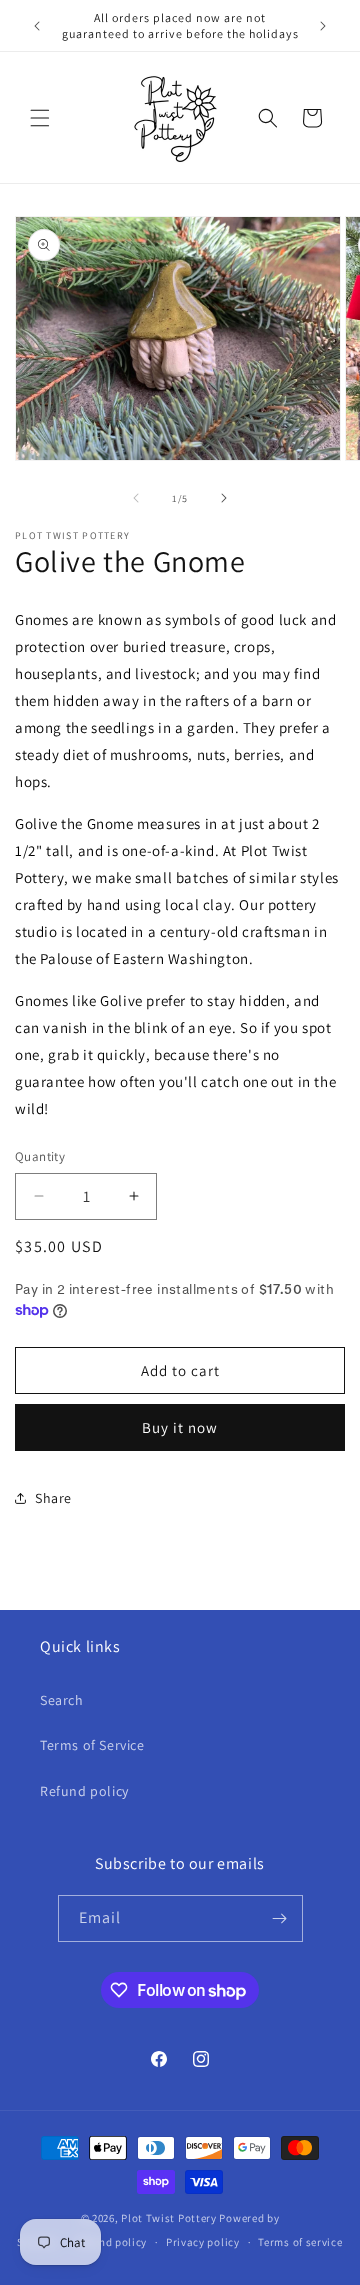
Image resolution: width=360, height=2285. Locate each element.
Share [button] (53, 1498)
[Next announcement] (323, 26)
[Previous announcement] (37, 26)
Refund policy (84, 1791)
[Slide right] (224, 498)
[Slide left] (136, 498)
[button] (40, 118)
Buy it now (180, 1427)
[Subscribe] (280, 1918)
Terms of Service (92, 1745)
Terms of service (300, 2242)
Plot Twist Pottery (169, 2218)
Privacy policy (203, 2242)
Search (62, 1700)
